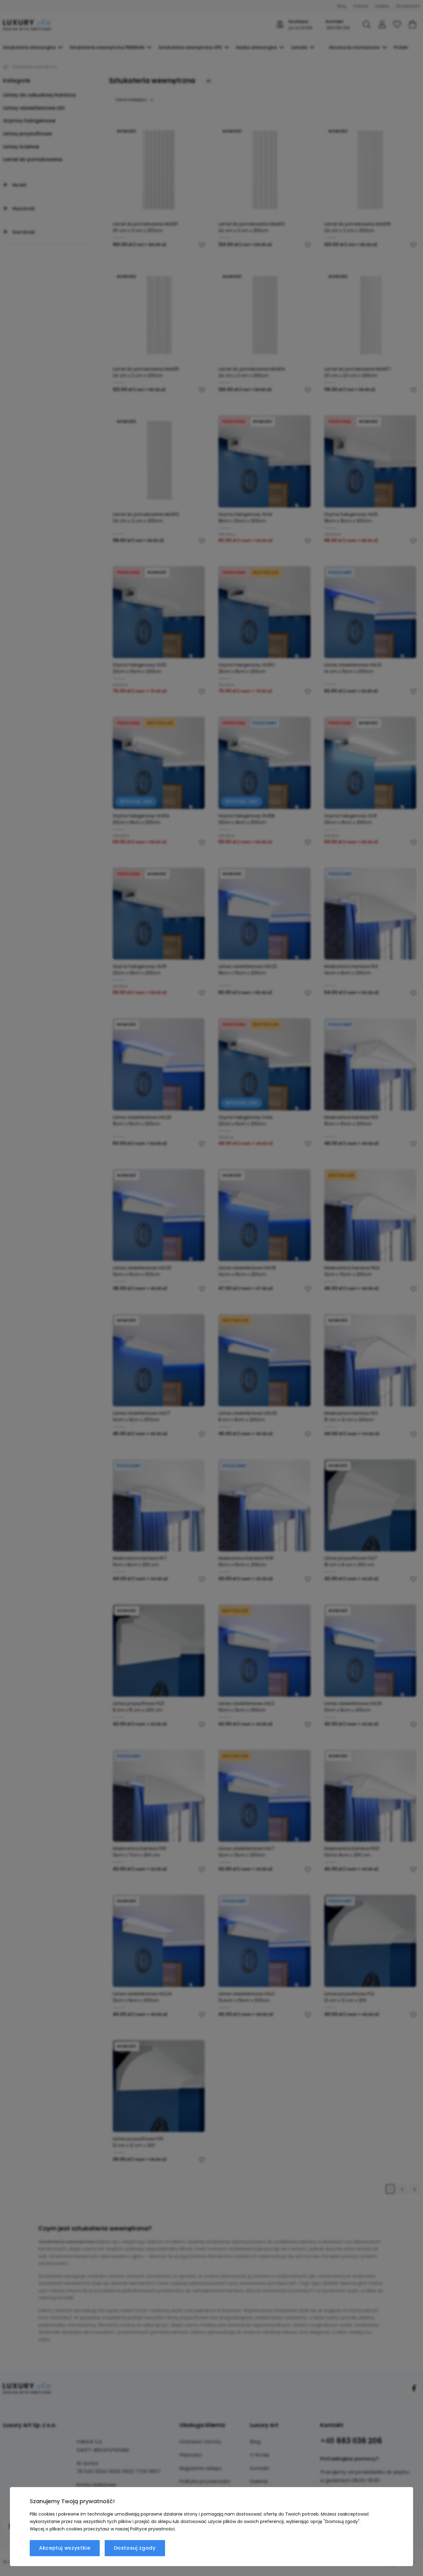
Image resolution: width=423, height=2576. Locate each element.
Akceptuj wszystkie (65, 2548)
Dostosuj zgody (135, 2548)
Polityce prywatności (152, 2529)
